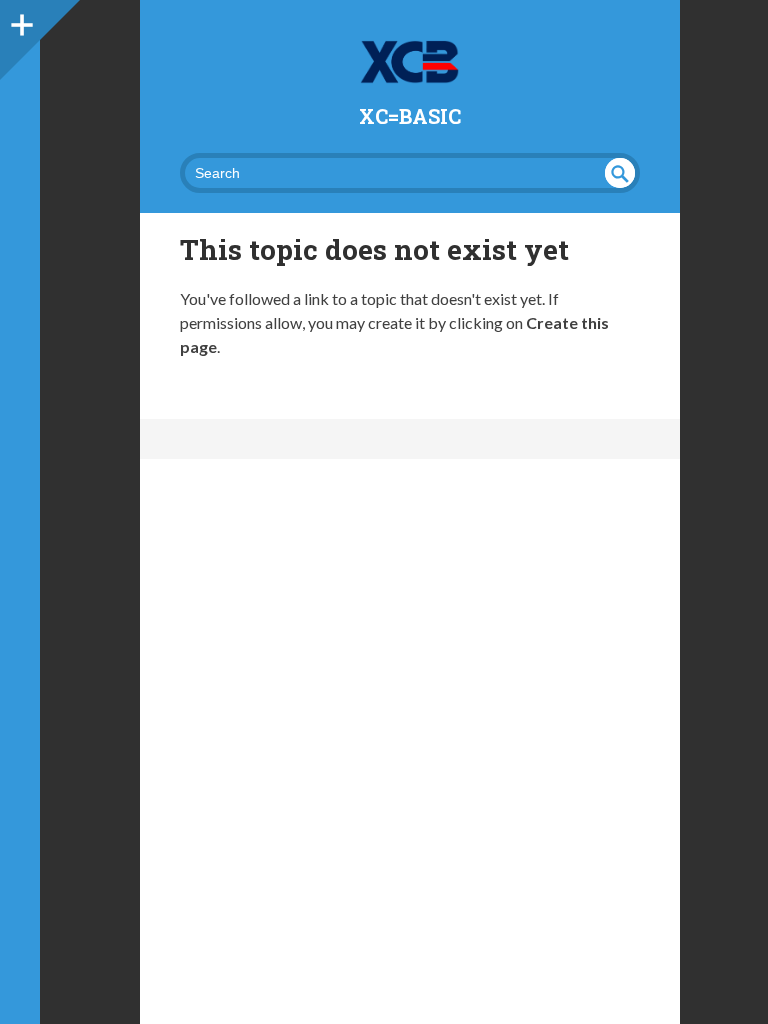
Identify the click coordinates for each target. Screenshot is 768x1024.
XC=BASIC (410, 116)
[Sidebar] (20, 20)
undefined (620, 173)
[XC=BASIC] (410, 62)
